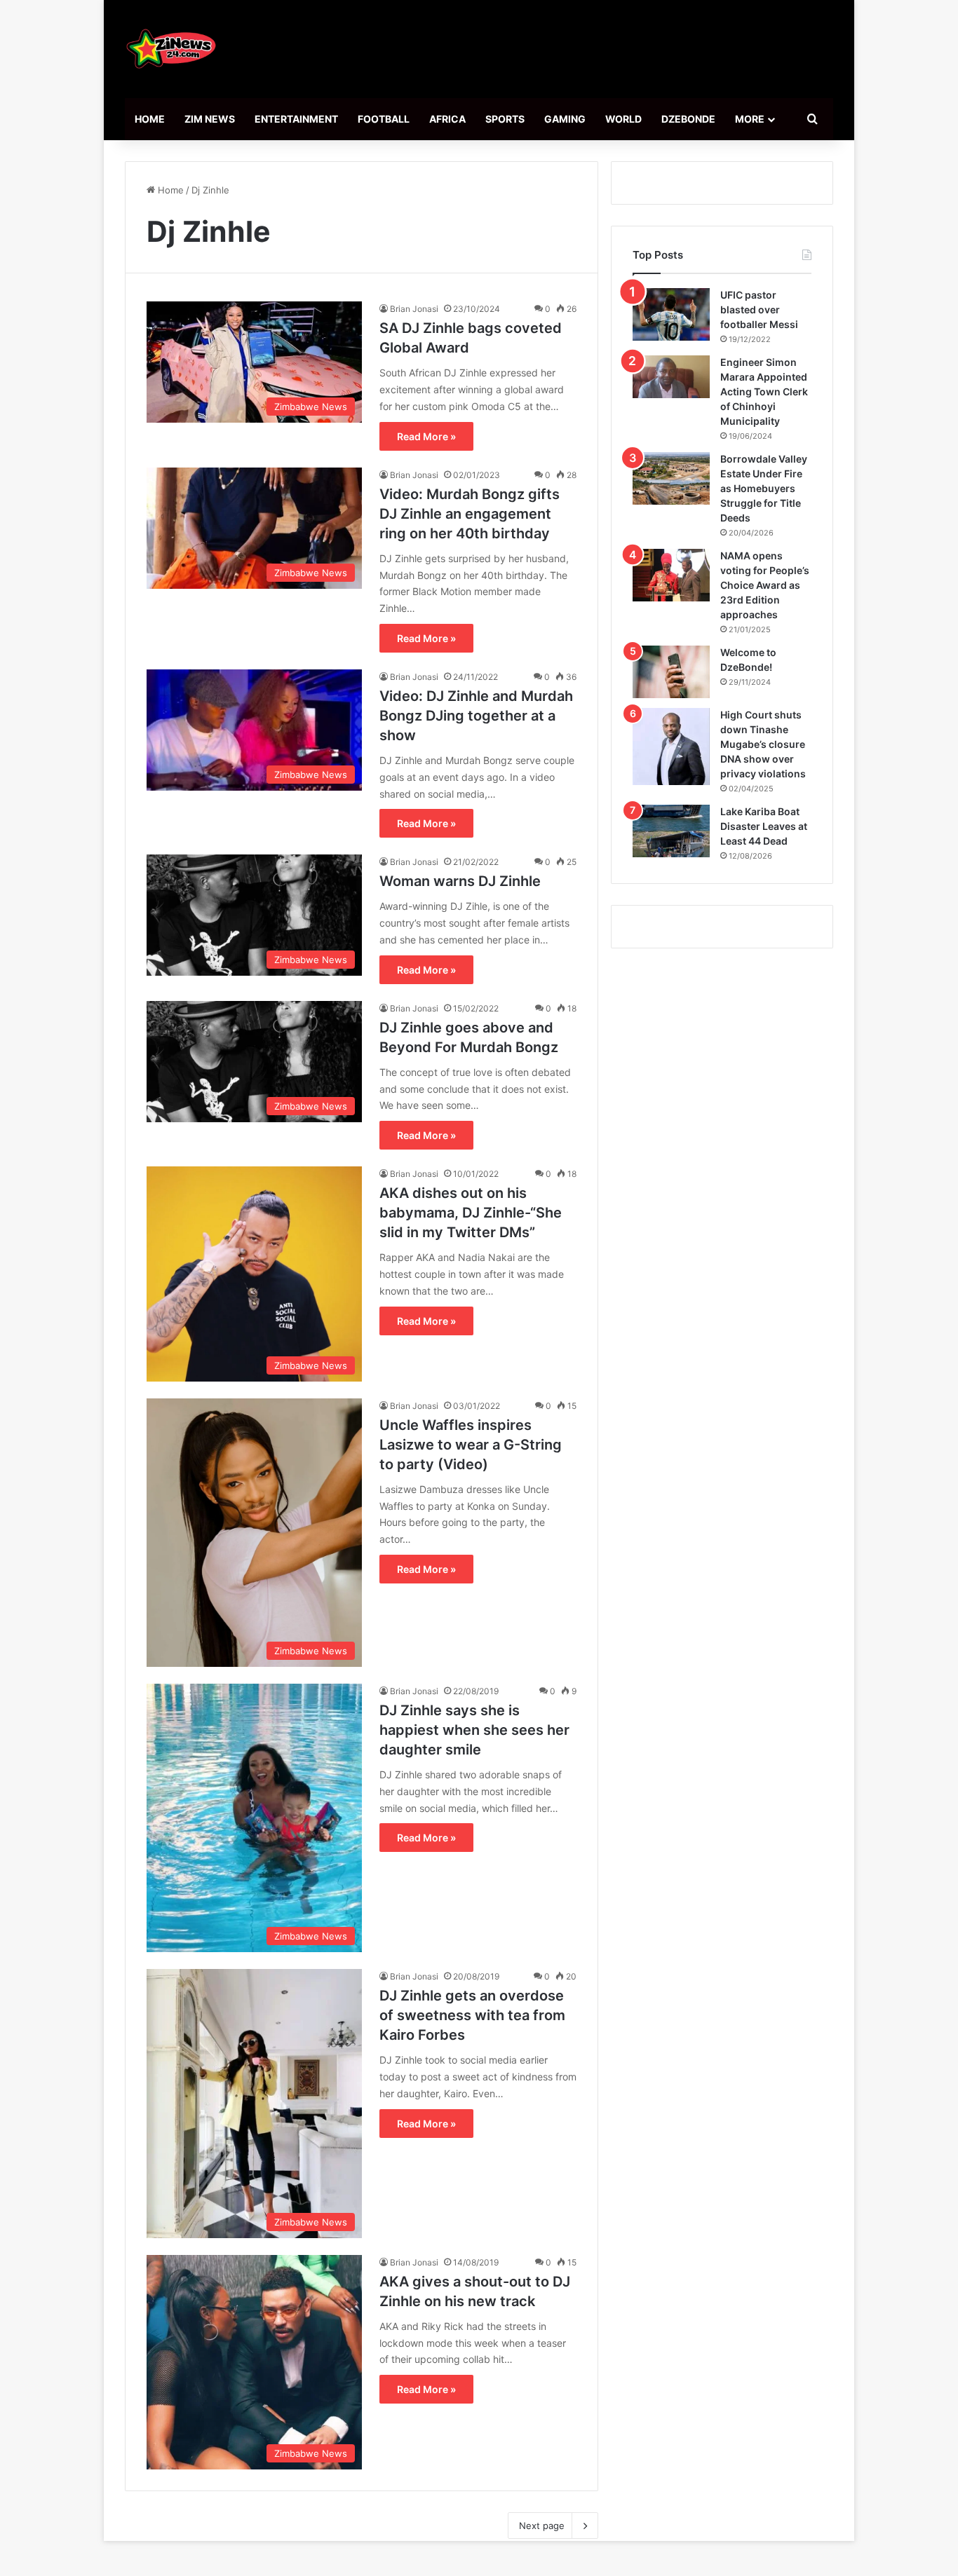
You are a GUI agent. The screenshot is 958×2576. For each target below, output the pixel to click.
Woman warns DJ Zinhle (460, 881)
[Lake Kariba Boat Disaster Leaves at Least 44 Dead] (671, 831)
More (750, 119)
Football (384, 119)
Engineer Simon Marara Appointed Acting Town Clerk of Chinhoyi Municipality (764, 391)
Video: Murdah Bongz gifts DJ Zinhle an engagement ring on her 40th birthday (470, 514)
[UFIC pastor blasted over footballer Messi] (671, 314)
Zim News (210, 119)
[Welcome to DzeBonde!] (671, 672)
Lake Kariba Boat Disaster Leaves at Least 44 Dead (764, 826)
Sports (505, 119)
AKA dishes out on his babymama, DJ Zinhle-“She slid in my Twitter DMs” (471, 1213)
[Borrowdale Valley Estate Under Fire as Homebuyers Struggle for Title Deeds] (671, 478)
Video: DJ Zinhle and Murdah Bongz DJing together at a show (476, 716)
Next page (542, 2526)
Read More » (426, 436)
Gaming (565, 119)
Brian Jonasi (414, 309)
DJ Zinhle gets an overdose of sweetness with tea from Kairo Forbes (472, 2015)
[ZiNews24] (171, 49)
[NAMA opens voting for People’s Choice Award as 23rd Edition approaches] (671, 575)
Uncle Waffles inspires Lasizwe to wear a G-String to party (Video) (471, 1445)
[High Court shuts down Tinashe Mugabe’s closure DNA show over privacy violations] (671, 747)
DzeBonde (688, 119)
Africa (447, 119)
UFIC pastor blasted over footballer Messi (759, 309)
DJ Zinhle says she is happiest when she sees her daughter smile (474, 1730)
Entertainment (296, 119)
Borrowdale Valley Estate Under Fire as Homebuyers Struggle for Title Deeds (764, 488)
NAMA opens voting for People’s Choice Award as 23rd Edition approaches (765, 585)
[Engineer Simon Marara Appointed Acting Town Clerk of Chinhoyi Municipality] (671, 377)
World (623, 119)
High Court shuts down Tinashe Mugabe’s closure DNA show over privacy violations (763, 744)
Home (150, 119)
